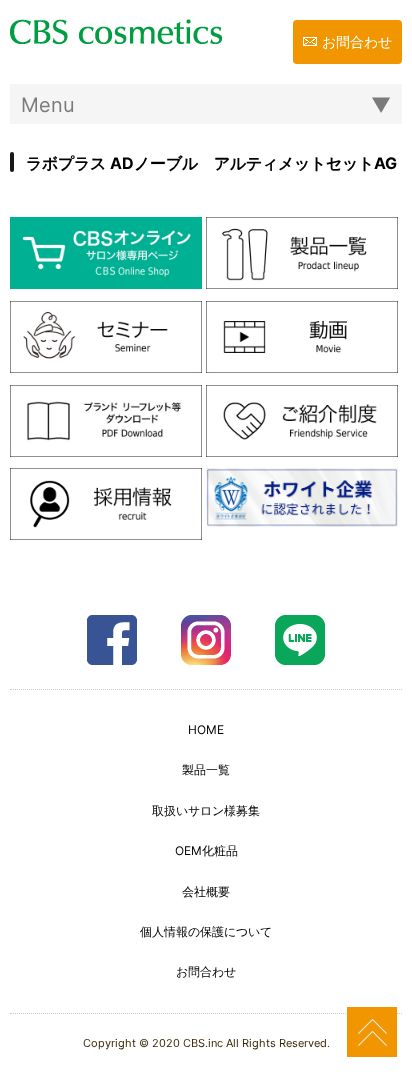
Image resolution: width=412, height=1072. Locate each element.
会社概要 (206, 891)
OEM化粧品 (206, 850)
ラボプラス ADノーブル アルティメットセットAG (211, 163)
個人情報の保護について (206, 931)
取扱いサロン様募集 (206, 810)
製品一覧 (206, 769)
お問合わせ (357, 41)
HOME (206, 729)
